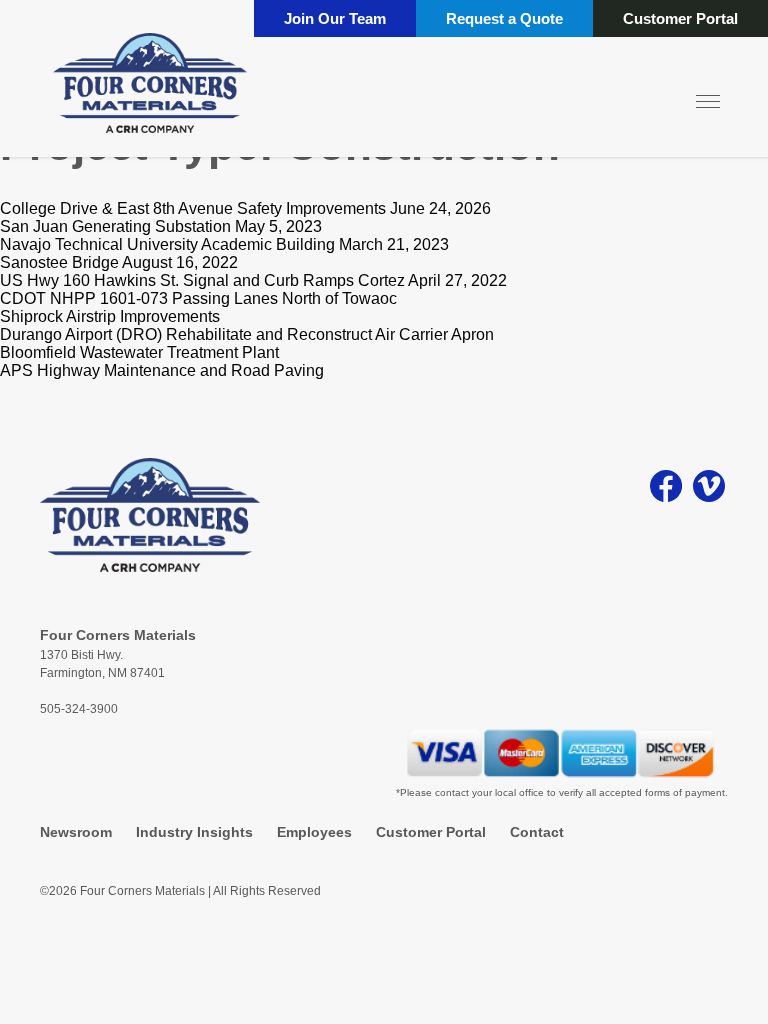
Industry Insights (194, 832)
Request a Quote (504, 18)
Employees (314, 832)
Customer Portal (680, 18)
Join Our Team (335, 18)
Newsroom (76, 832)
